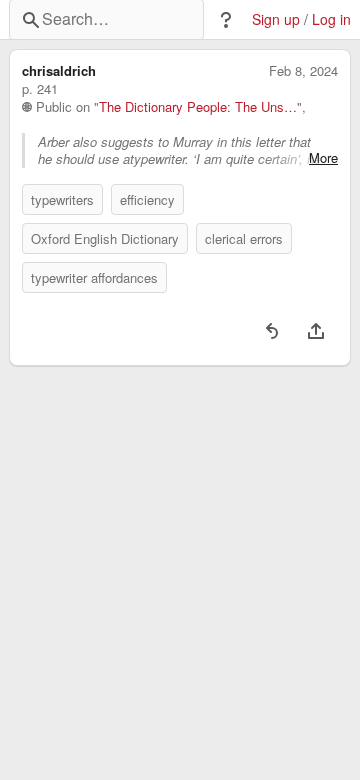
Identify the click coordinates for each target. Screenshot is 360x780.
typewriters (62, 199)
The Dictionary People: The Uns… (198, 107)
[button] (226, 20)
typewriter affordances (94, 277)
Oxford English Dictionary (105, 238)
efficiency (147, 199)
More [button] (323, 158)
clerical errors (244, 238)
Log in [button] (331, 19)
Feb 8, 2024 (303, 71)
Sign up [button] (276, 19)
